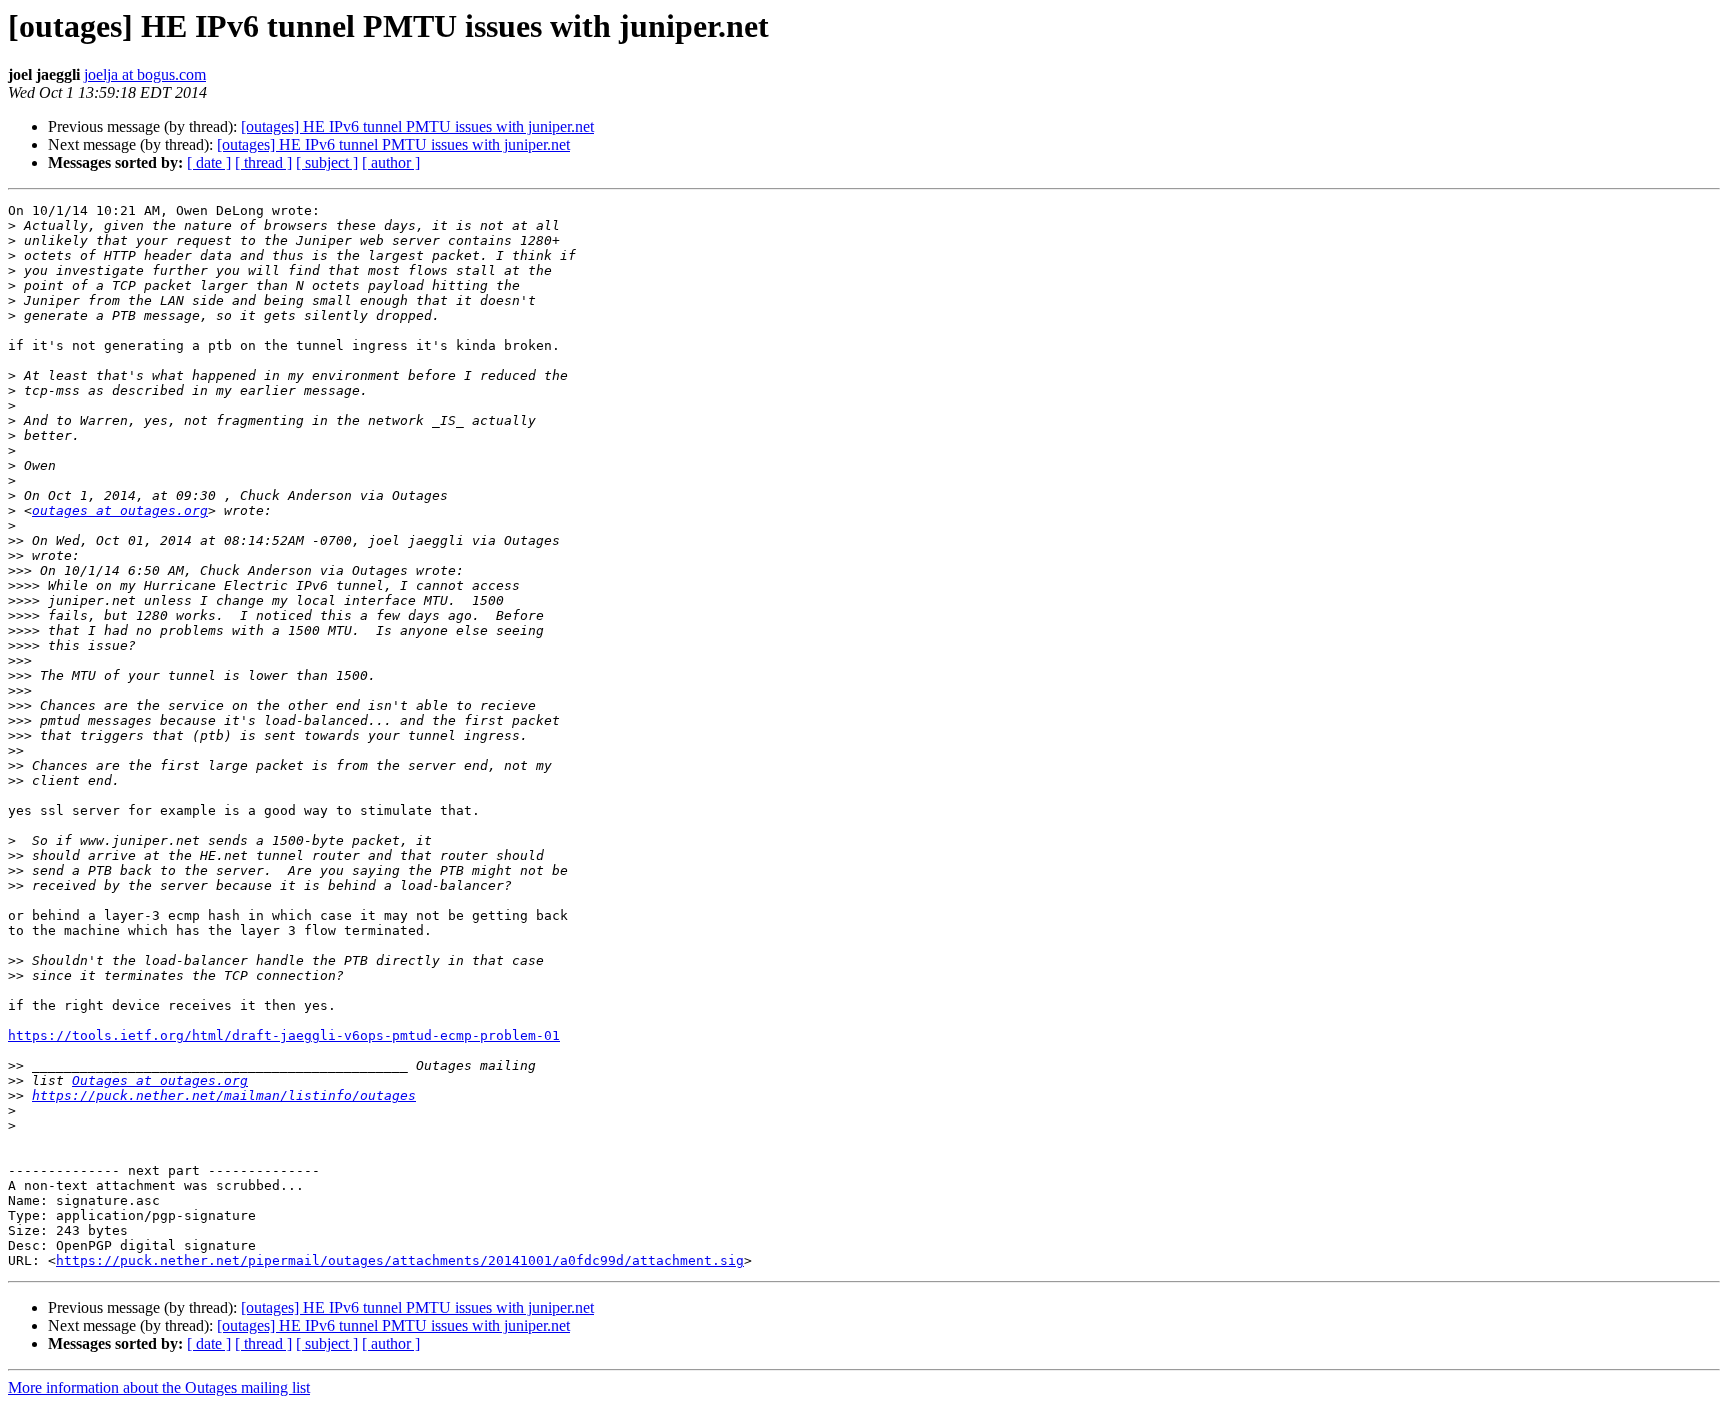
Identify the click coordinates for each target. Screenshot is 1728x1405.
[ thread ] (263, 162)
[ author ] (391, 162)
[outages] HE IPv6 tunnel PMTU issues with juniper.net (417, 126)
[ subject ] (327, 162)
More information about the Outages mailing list (159, 1387)
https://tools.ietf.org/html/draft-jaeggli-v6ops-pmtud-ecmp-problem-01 (284, 1035)
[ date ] (209, 162)
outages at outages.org (120, 510)
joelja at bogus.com (145, 74)
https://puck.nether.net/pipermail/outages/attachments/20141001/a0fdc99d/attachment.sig (400, 1260)
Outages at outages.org (160, 1080)
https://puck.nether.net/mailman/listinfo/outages (224, 1095)
